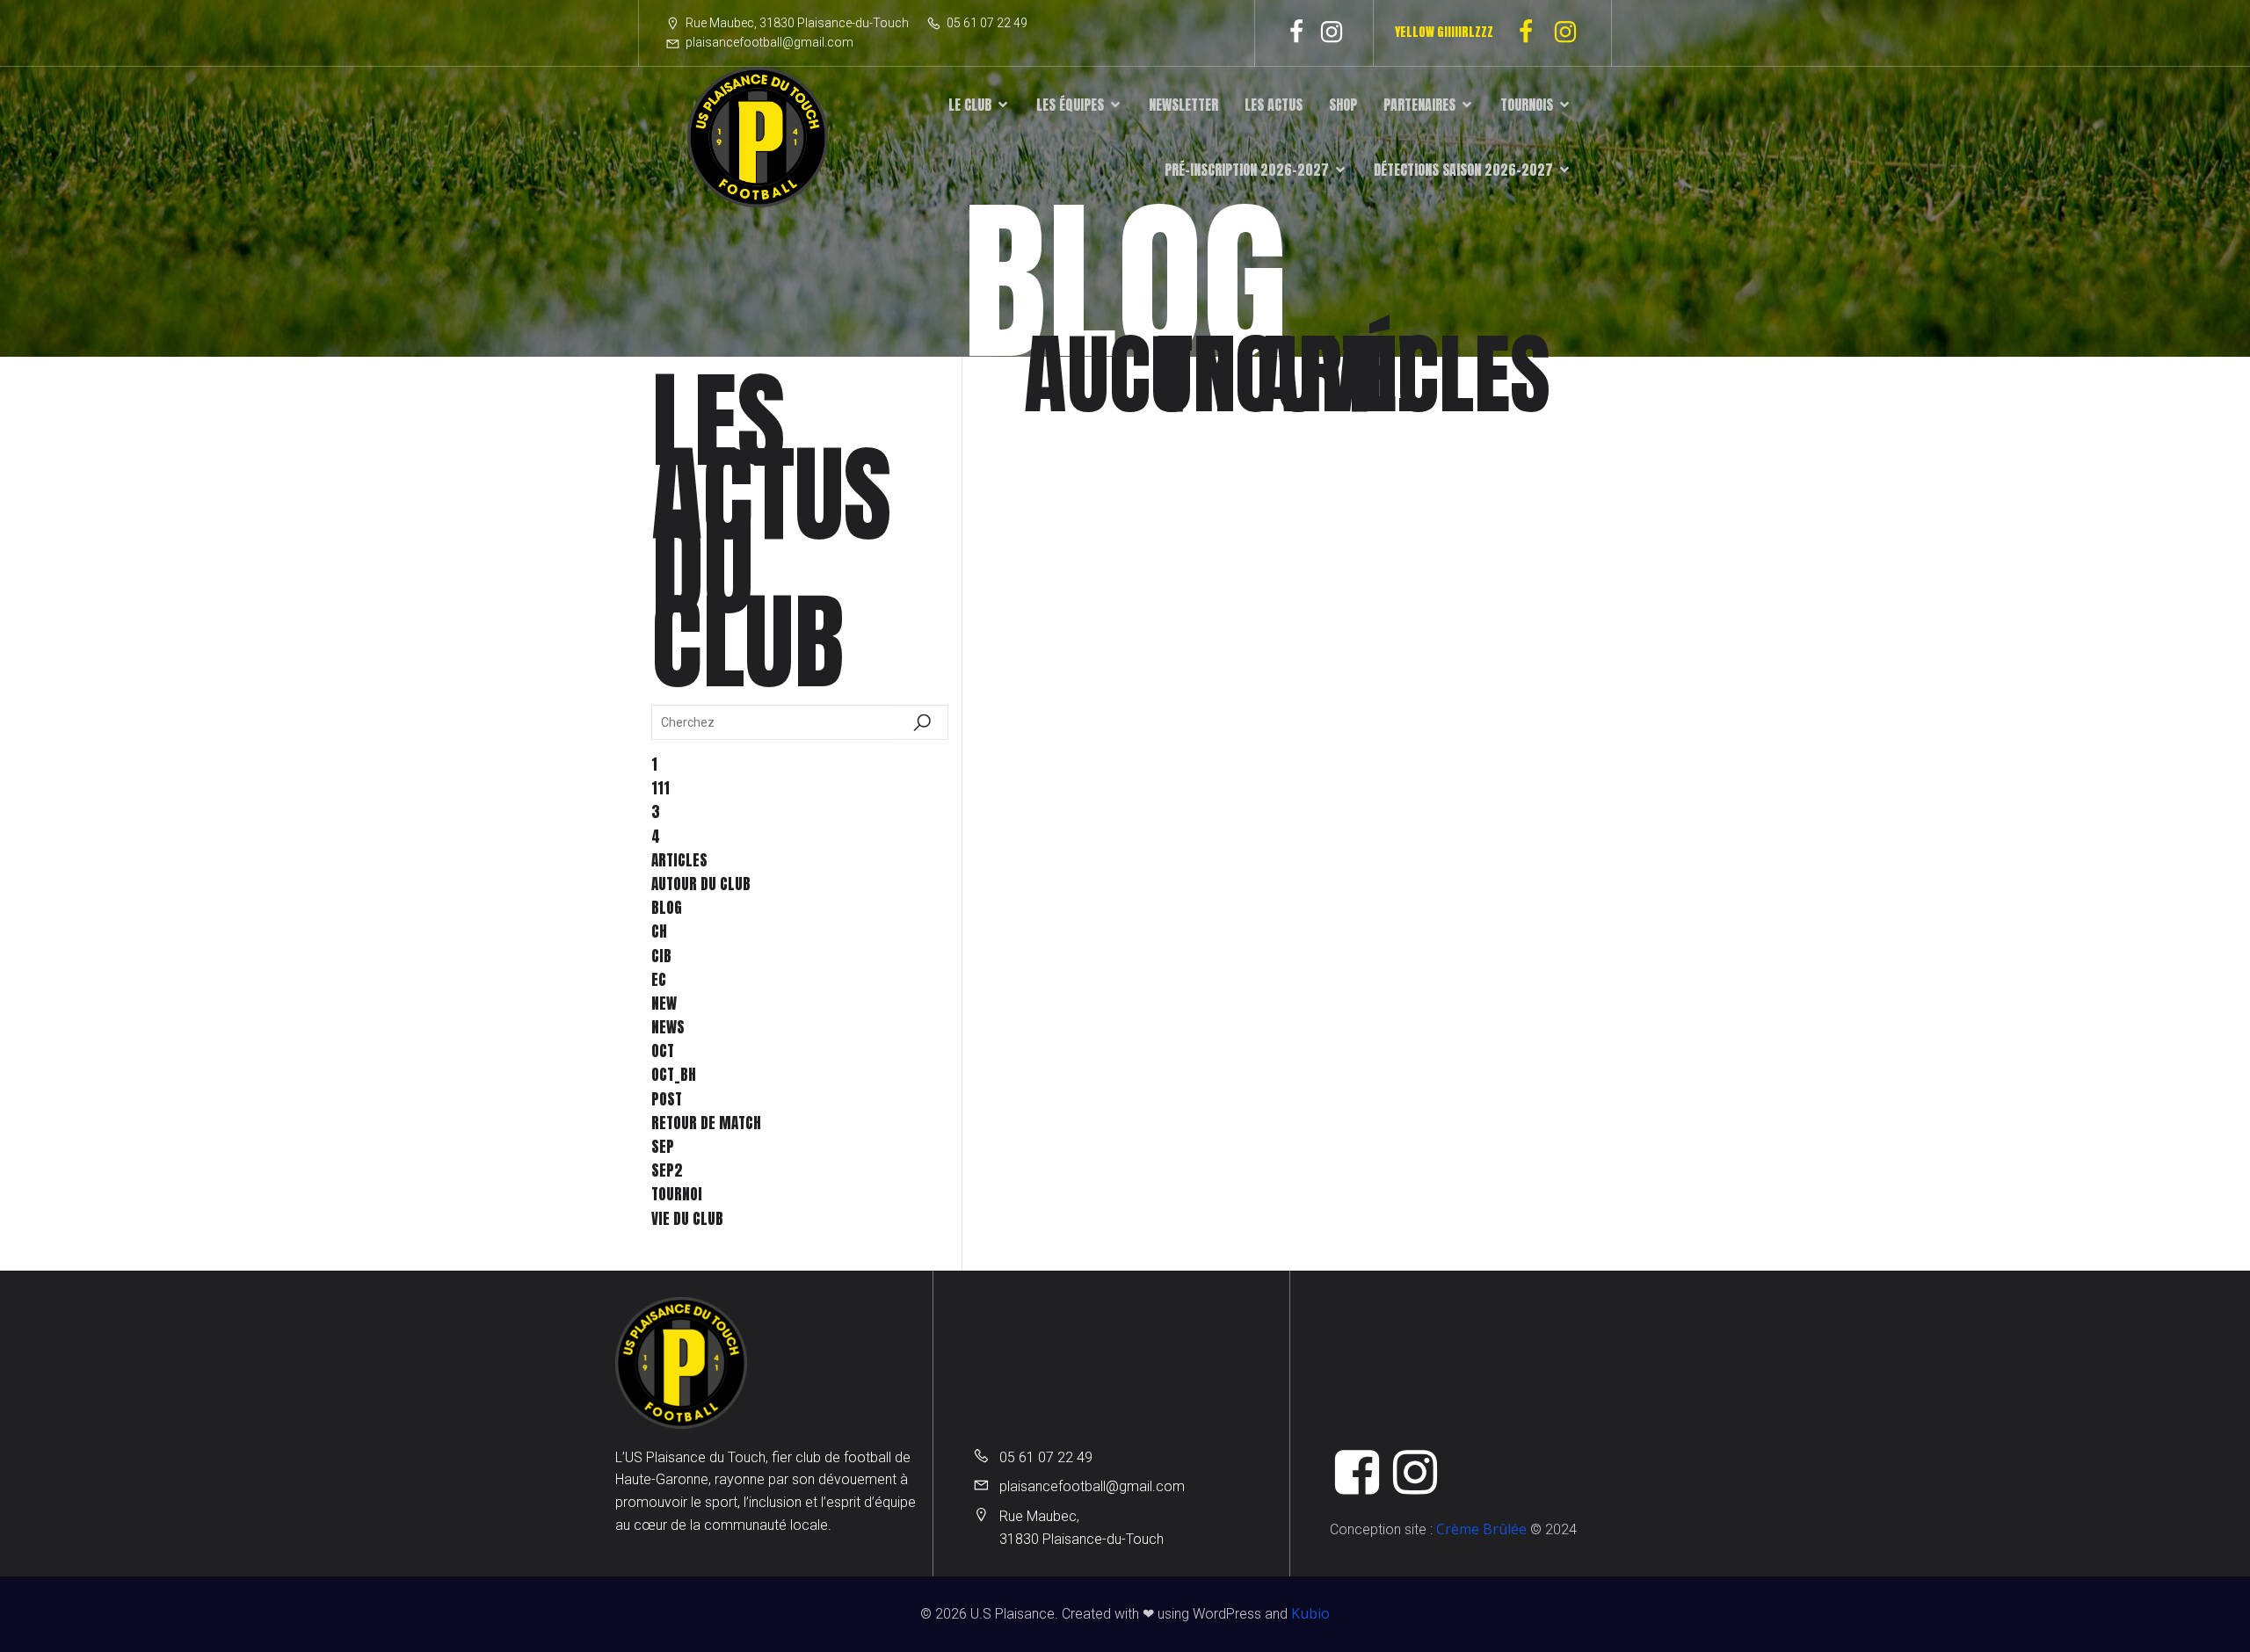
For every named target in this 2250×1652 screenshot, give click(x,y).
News (668, 1027)
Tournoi (677, 1194)
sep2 (667, 1170)
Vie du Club (687, 1219)
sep (663, 1147)
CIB (661, 956)
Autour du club (701, 884)
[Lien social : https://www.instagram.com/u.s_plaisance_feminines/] (1572, 33)
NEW (664, 1004)
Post (667, 1099)
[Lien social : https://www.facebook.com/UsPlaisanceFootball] (1296, 33)
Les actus (1274, 105)
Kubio (1310, 1613)
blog (667, 908)
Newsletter (1183, 105)
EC (659, 980)
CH (659, 931)
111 (660, 788)
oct (663, 1051)
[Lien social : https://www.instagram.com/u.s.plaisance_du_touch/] (1332, 33)
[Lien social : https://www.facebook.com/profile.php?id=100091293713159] (1532, 33)
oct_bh (674, 1075)
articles (679, 860)
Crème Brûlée (1481, 1529)
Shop (1343, 105)
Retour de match (706, 1123)
